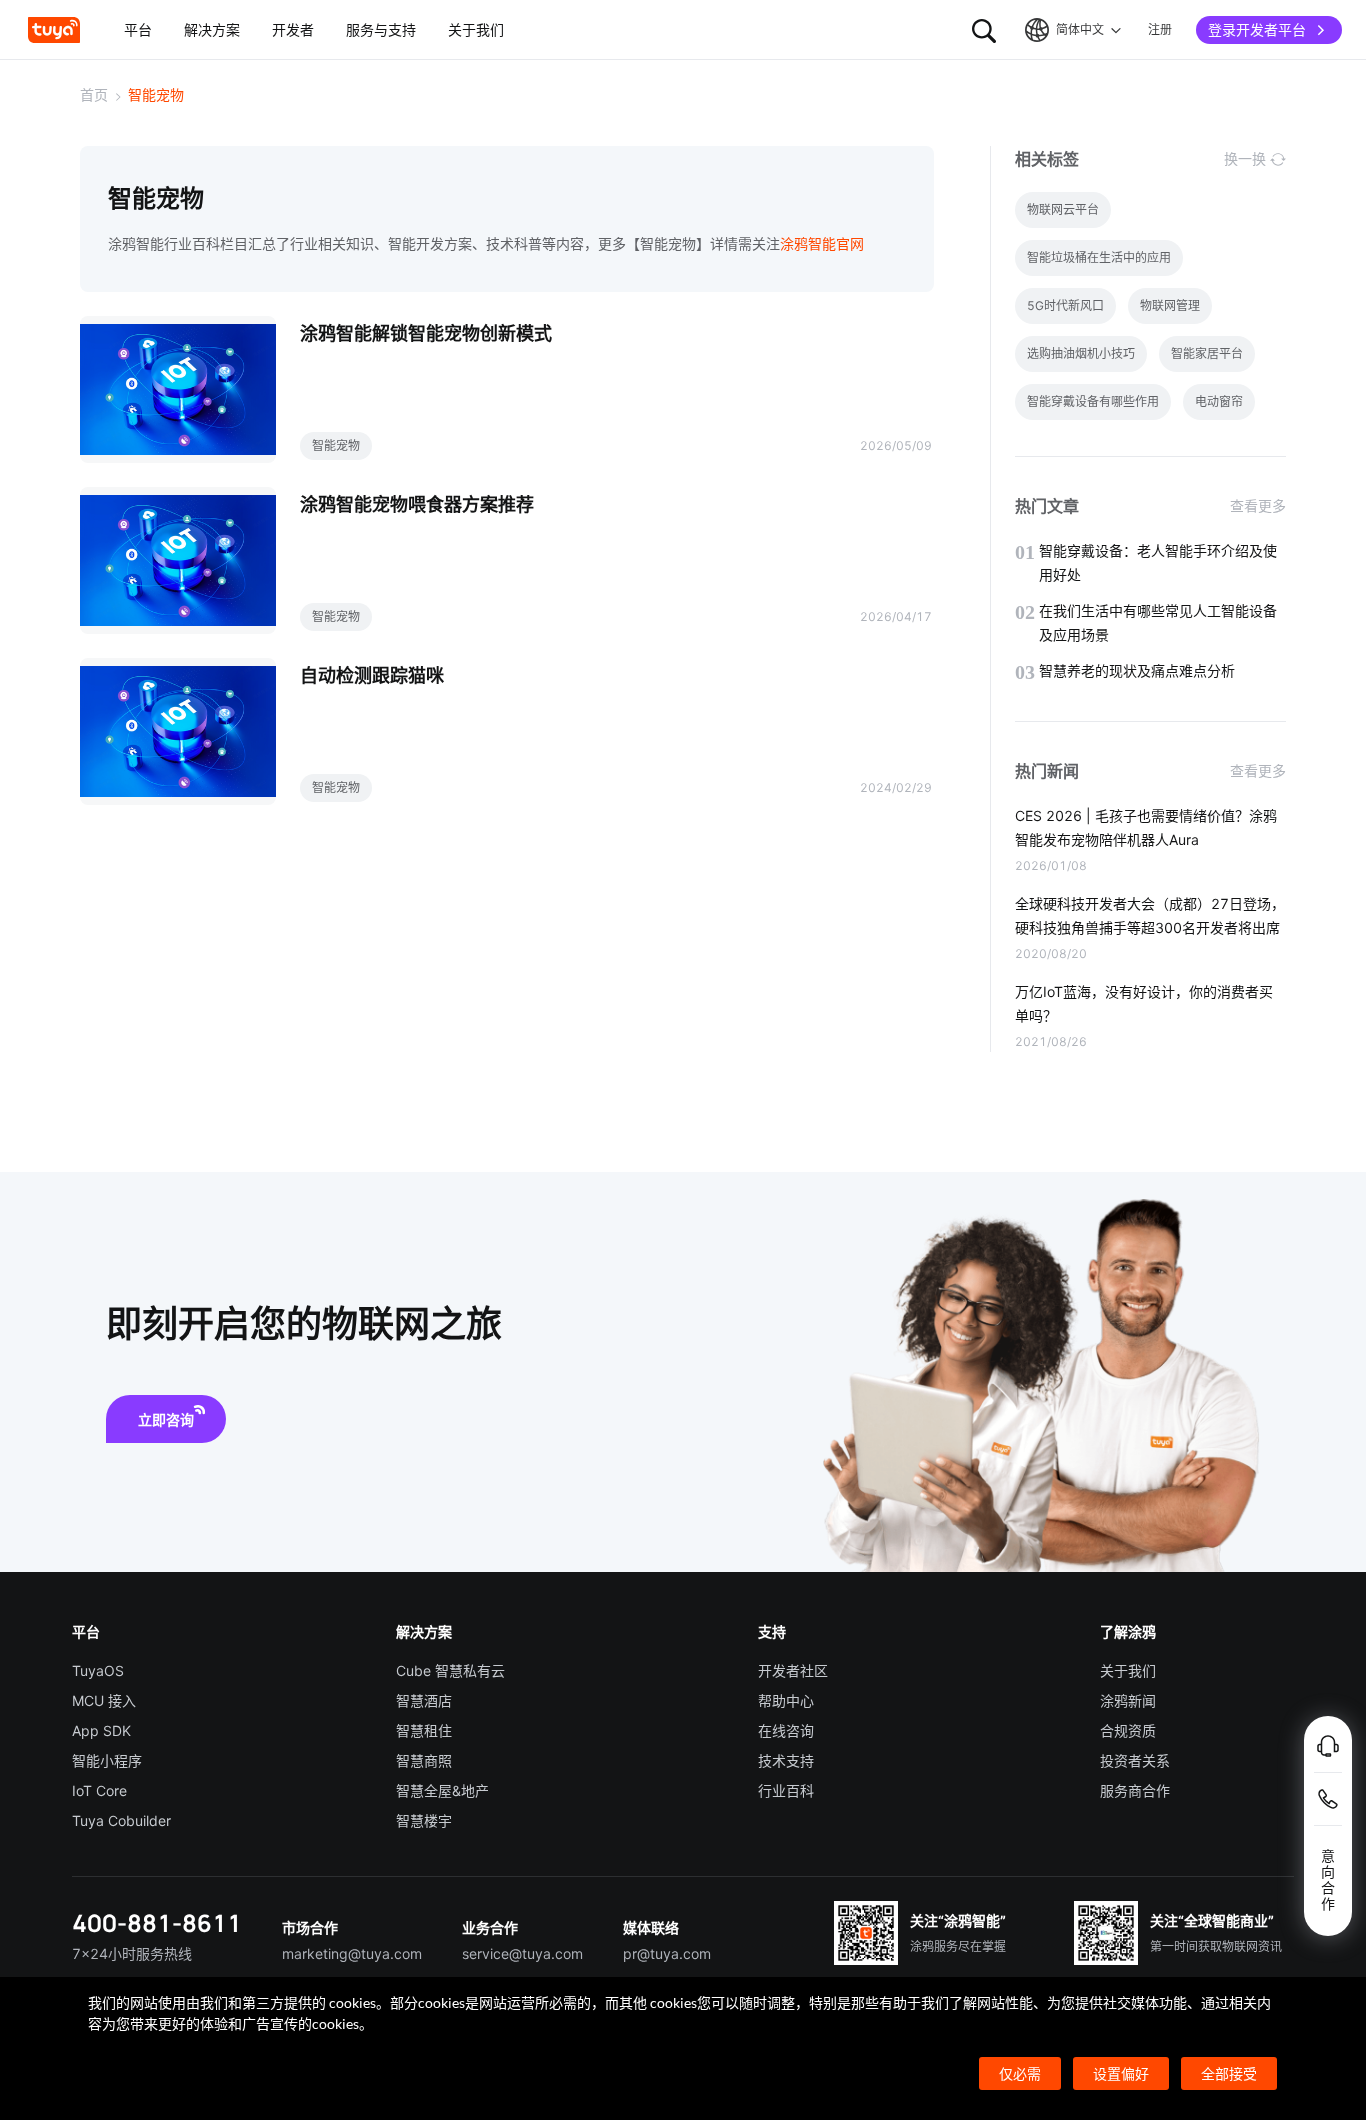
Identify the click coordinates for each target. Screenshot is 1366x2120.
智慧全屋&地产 (442, 1790)
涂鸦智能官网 (822, 243)
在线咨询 (786, 1730)
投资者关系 (1135, 1760)
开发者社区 (793, 1670)
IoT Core (99, 1790)
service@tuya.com (522, 1953)
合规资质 (1128, 1730)
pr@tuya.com (667, 1953)
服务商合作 (1135, 1790)
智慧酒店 (424, 1700)
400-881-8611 (157, 1922)
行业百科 (786, 1790)
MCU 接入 (104, 1700)
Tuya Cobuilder (121, 1820)
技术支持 (786, 1760)
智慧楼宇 (424, 1820)
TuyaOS (98, 1670)
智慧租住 (424, 1730)
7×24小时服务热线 (132, 1953)
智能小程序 (107, 1760)
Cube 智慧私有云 (450, 1670)
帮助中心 (786, 1700)
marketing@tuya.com (352, 1953)
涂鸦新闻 (1128, 1700)
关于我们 (1128, 1670)
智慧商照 (424, 1760)
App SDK (101, 1730)
